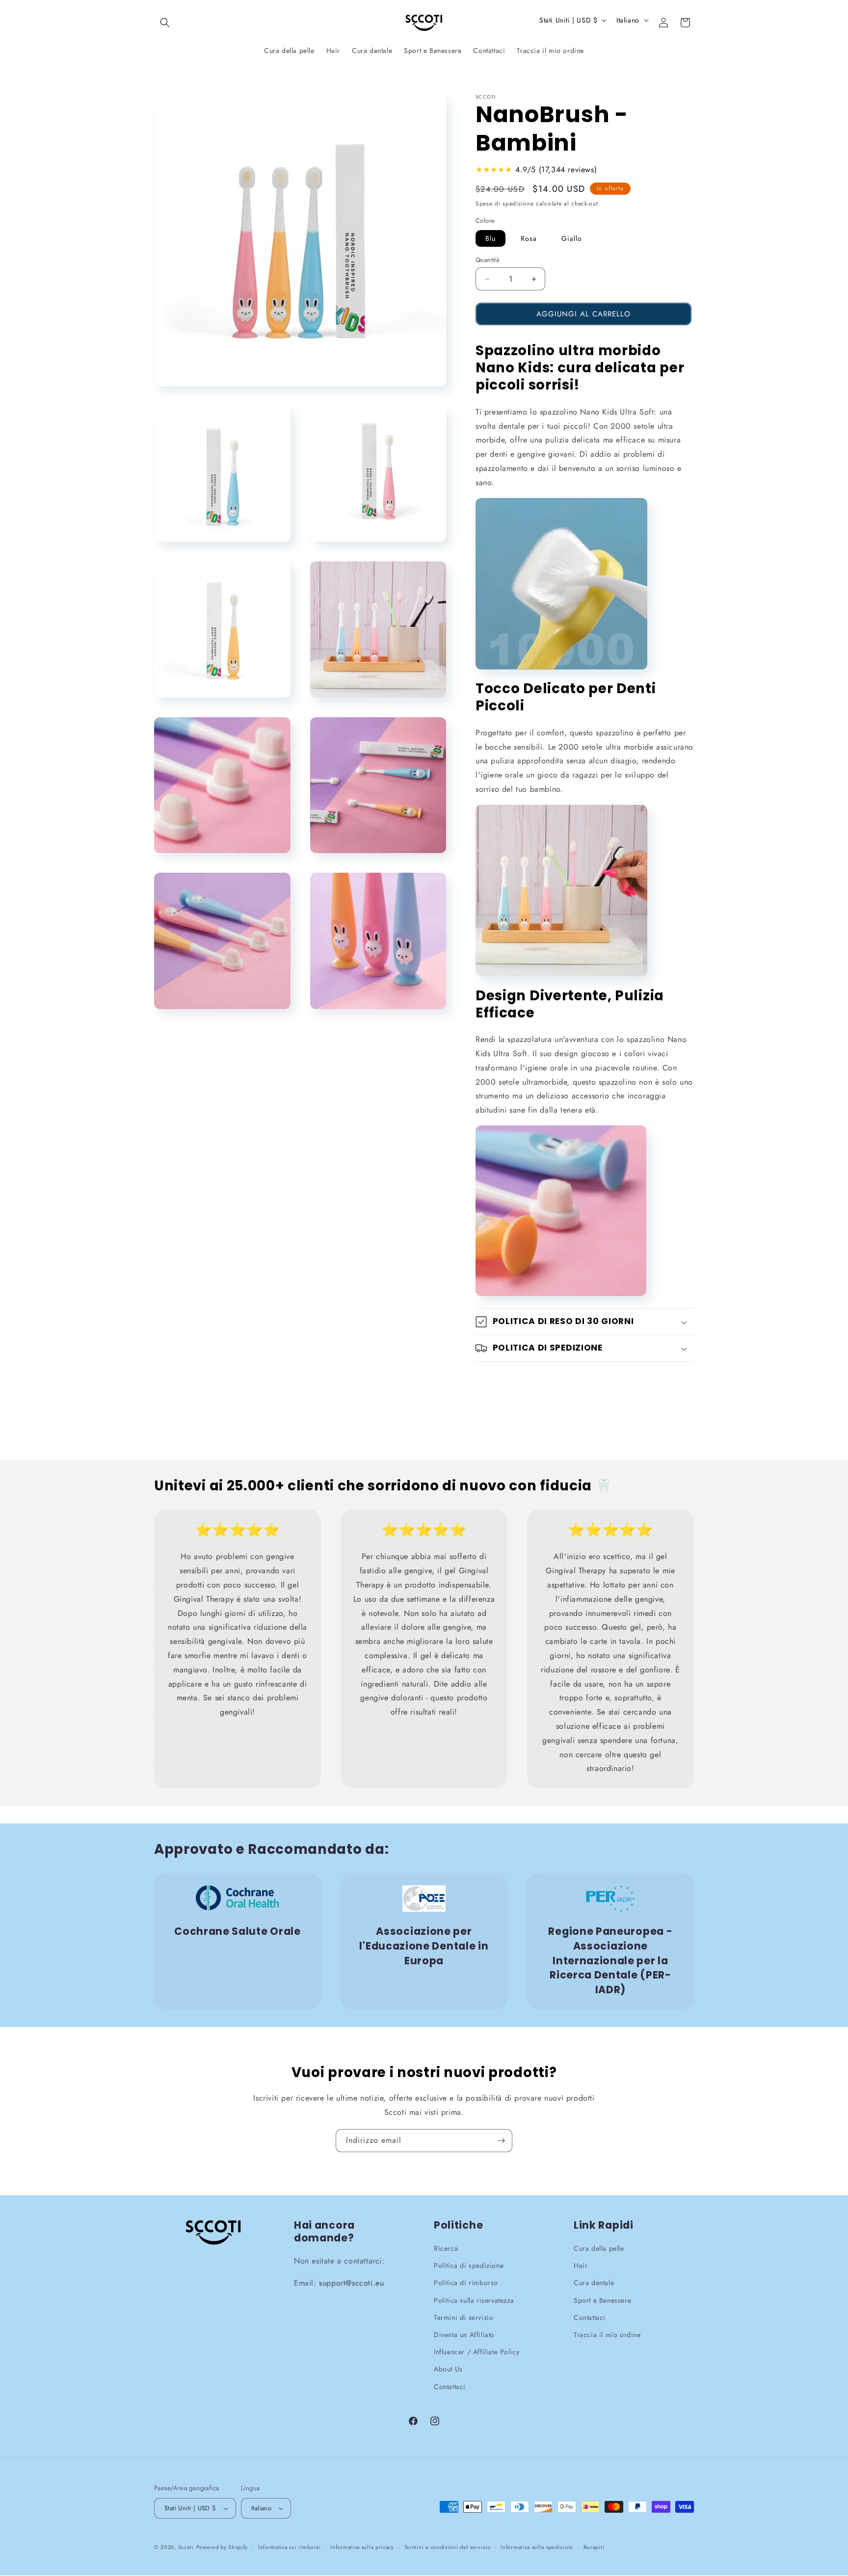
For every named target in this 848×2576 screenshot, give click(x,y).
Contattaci (450, 2387)
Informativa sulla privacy (362, 2547)
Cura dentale (594, 2283)
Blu (490, 238)
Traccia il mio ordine (607, 2335)
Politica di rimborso (466, 2283)
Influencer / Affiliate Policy (477, 2352)
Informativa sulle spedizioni (537, 2547)
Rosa (529, 238)
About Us (448, 2369)
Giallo (572, 238)
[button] (165, 23)
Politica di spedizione (469, 2266)
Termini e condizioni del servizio (448, 2547)
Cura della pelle (599, 2248)
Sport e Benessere (602, 2300)
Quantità (487, 260)
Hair (581, 2266)
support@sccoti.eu (351, 2283)
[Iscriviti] (501, 2141)
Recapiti (594, 2547)
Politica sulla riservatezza (474, 2300)
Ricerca (446, 2248)
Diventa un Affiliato (464, 2335)
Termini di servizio (464, 2317)
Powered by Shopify (222, 2547)
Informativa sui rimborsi (289, 2547)
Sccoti (186, 2547)
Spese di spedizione (504, 204)
